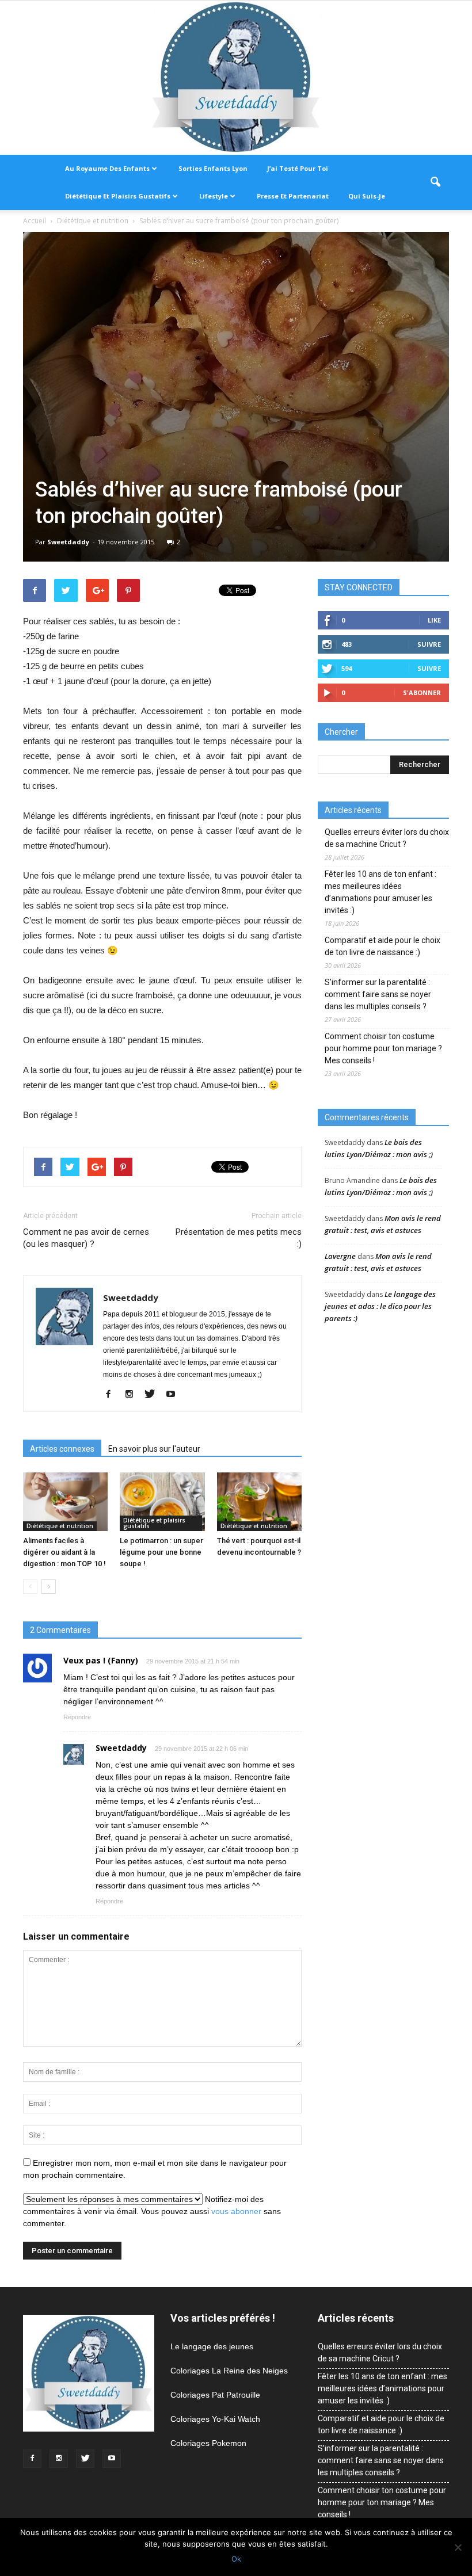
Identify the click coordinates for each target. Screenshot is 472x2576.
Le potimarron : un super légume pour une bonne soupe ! (161, 1552)
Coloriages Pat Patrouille (215, 2395)
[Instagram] (133, 1395)
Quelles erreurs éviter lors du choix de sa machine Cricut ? (387, 838)
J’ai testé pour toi (298, 168)
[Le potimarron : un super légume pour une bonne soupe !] (162, 1501)
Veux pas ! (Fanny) (101, 1660)
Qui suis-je (367, 196)
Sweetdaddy (68, 542)
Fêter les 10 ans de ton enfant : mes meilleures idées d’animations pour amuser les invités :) (380, 892)
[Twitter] (154, 1395)
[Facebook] (113, 1395)
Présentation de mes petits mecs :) (239, 1238)
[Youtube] (175, 1395)
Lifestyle (214, 196)
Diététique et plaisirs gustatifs (118, 196)
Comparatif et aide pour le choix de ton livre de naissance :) (382, 946)
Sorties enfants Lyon (213, 168)
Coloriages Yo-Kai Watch (215, 2419)
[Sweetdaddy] (236, 78)
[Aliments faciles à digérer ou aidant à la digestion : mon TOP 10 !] (65, 1501)
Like (434, 620)
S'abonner (422, 692)
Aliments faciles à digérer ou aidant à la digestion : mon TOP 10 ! (64, 1552)
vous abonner (236, 2211)
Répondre (77, 1717)
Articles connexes (62, 1449)
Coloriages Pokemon (208, 2443)
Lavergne (340, 1256)
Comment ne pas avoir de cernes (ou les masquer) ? (86, 1238)
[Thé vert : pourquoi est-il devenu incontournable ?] (259, 1501)
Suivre (429, 644)
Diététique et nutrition (60, 1526)
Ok (236, 2559)
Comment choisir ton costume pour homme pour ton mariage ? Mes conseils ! (383, 1048)
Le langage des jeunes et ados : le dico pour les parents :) (380, 1306)
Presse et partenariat (293, 196)
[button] (435, 182)
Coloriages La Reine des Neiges (229, 2371)
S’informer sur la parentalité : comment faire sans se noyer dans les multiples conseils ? (378, 994)
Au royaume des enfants (107, 168)
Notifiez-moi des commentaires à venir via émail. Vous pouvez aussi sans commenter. (152, 2211)
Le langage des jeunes (212, 2346)
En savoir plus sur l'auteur (154, 1449)
